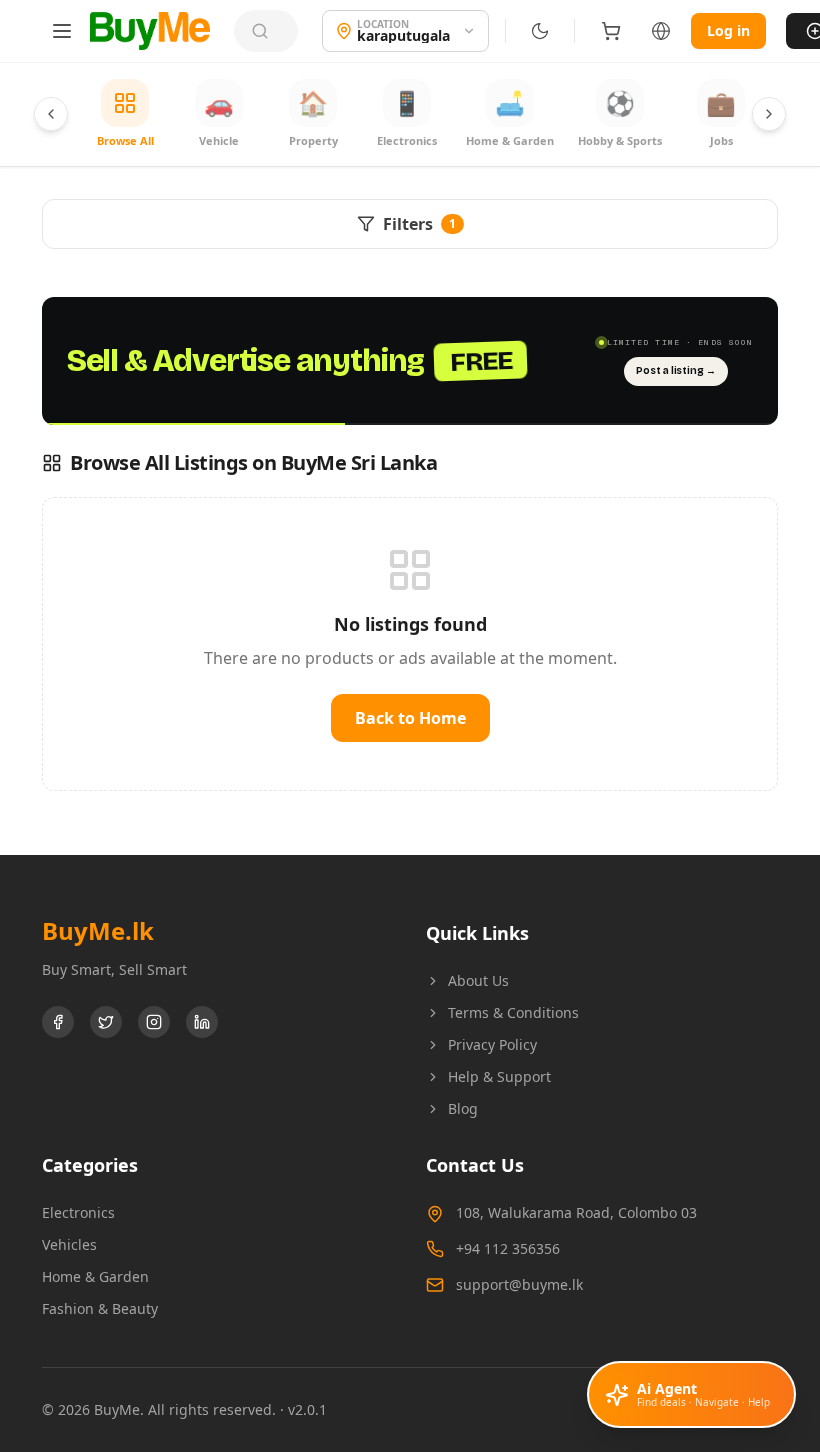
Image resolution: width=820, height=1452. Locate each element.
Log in (728, 30)
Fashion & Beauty (100, 1308)
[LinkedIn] (202, 1022)
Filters (419, 224)
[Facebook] (58, 1022)
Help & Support (499, 1076)
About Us (478, 980)
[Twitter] (106, 1022)
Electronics (78, 1212)
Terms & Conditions (513, 1012)
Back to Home (410, 718)
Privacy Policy (492, 1044)
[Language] (661, 31)
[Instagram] (154, 1022)
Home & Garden (95, 1276)
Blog (463, 1108)
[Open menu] (62, 31)
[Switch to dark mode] (540, 31)
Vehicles (69, 1244)
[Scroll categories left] (51, 114)
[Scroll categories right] (769, 114)
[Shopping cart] (611, 31)
